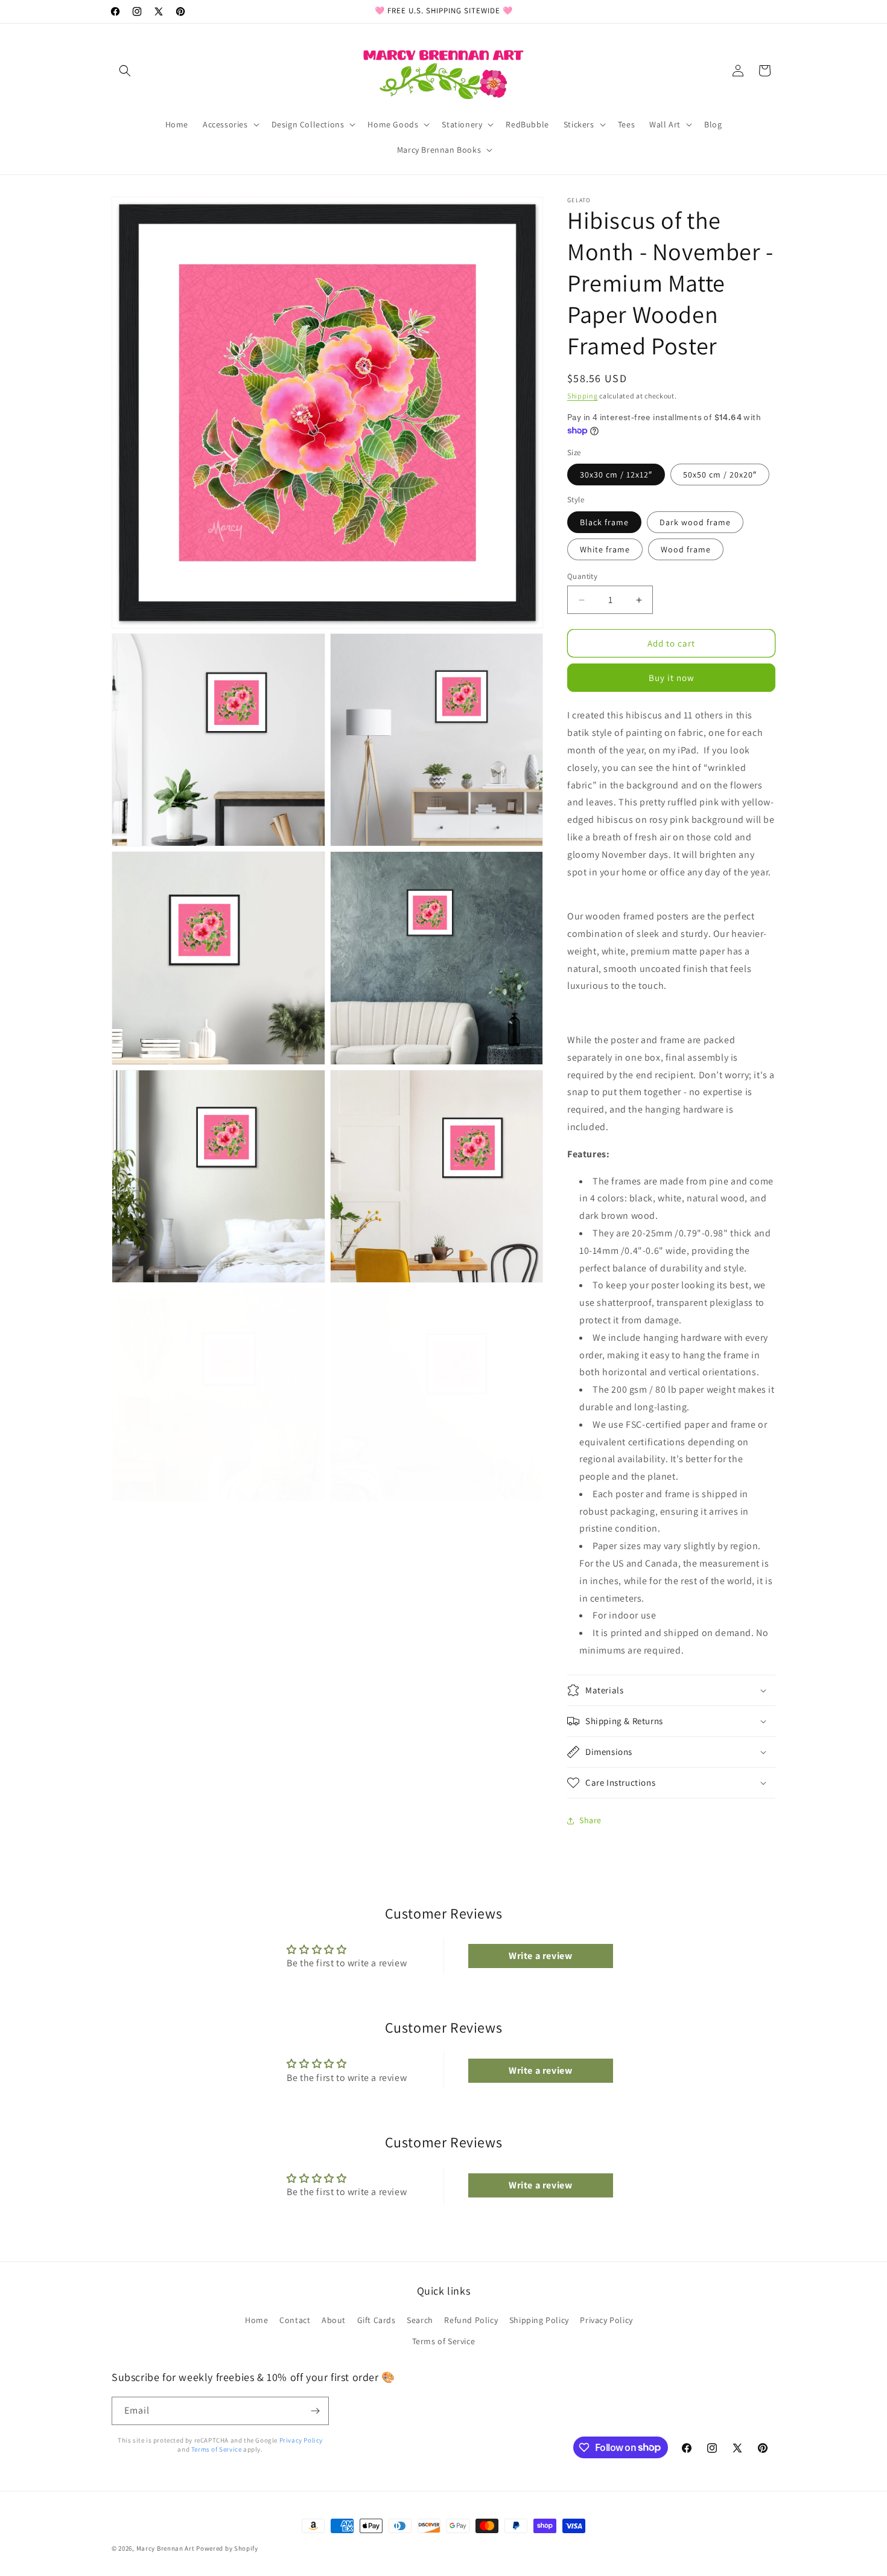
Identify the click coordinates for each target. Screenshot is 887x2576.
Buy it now (672, 678)
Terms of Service (444, 2341)
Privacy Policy (606, 2320)
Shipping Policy (539, 2320)
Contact (295, 2320)
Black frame (604, 522)
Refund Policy (471, 2320)
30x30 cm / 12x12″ (616, 475)
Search (420, 2320)
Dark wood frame (695, 522)
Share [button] (590, 1820)
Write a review (540, 1956)
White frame (605, 549)
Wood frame (686, 549)
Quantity (582, 576)
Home (256, 2320)
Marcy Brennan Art (166, 2548)
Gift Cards (377, 2320)
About (334, 2320)
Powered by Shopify (227, 2548)
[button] (125, 71)
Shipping (583, 396)
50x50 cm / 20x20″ (720, 475)
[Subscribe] (315, 2411)
